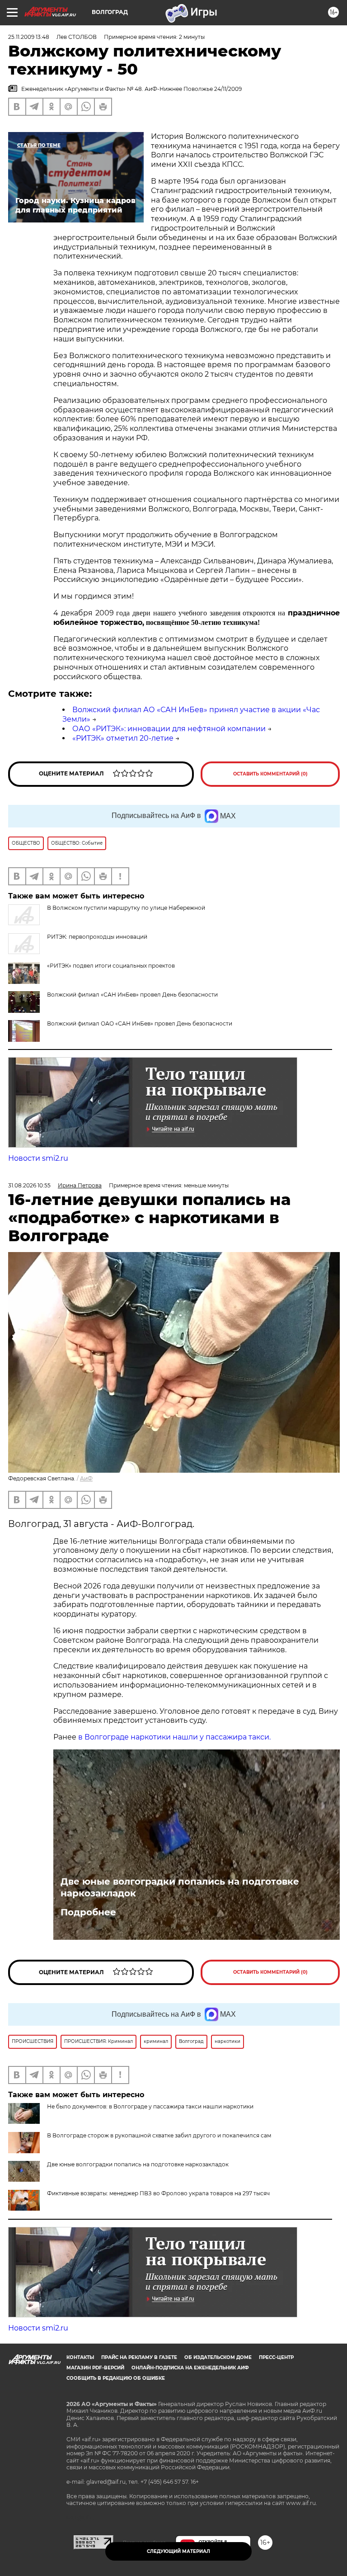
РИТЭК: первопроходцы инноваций (97, 937)
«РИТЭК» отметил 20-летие (123, 738)
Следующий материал (178, 2551)
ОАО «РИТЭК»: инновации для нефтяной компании (169, 729)
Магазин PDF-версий (95, 2368)
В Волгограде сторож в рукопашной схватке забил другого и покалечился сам (159, 2135)
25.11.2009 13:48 (29, 37)
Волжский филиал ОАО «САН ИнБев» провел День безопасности (140, 1023)
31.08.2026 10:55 (29, 1185)
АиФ (86, 1478)
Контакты (80, 2357)
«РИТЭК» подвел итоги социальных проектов (111, 966)
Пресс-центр (276, 2357)
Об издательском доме (218, 2357)
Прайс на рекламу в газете (139, 2357)
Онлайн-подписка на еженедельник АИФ (190, 2368)
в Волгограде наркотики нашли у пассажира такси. (174, 1737)
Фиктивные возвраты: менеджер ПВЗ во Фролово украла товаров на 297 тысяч (158, 2193)
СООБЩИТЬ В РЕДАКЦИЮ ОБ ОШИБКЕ (116, 2378)
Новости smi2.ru (38, 1158)
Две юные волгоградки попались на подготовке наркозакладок (180, 1887)
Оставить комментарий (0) (270, 774)
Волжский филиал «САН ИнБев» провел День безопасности (132, 995)
